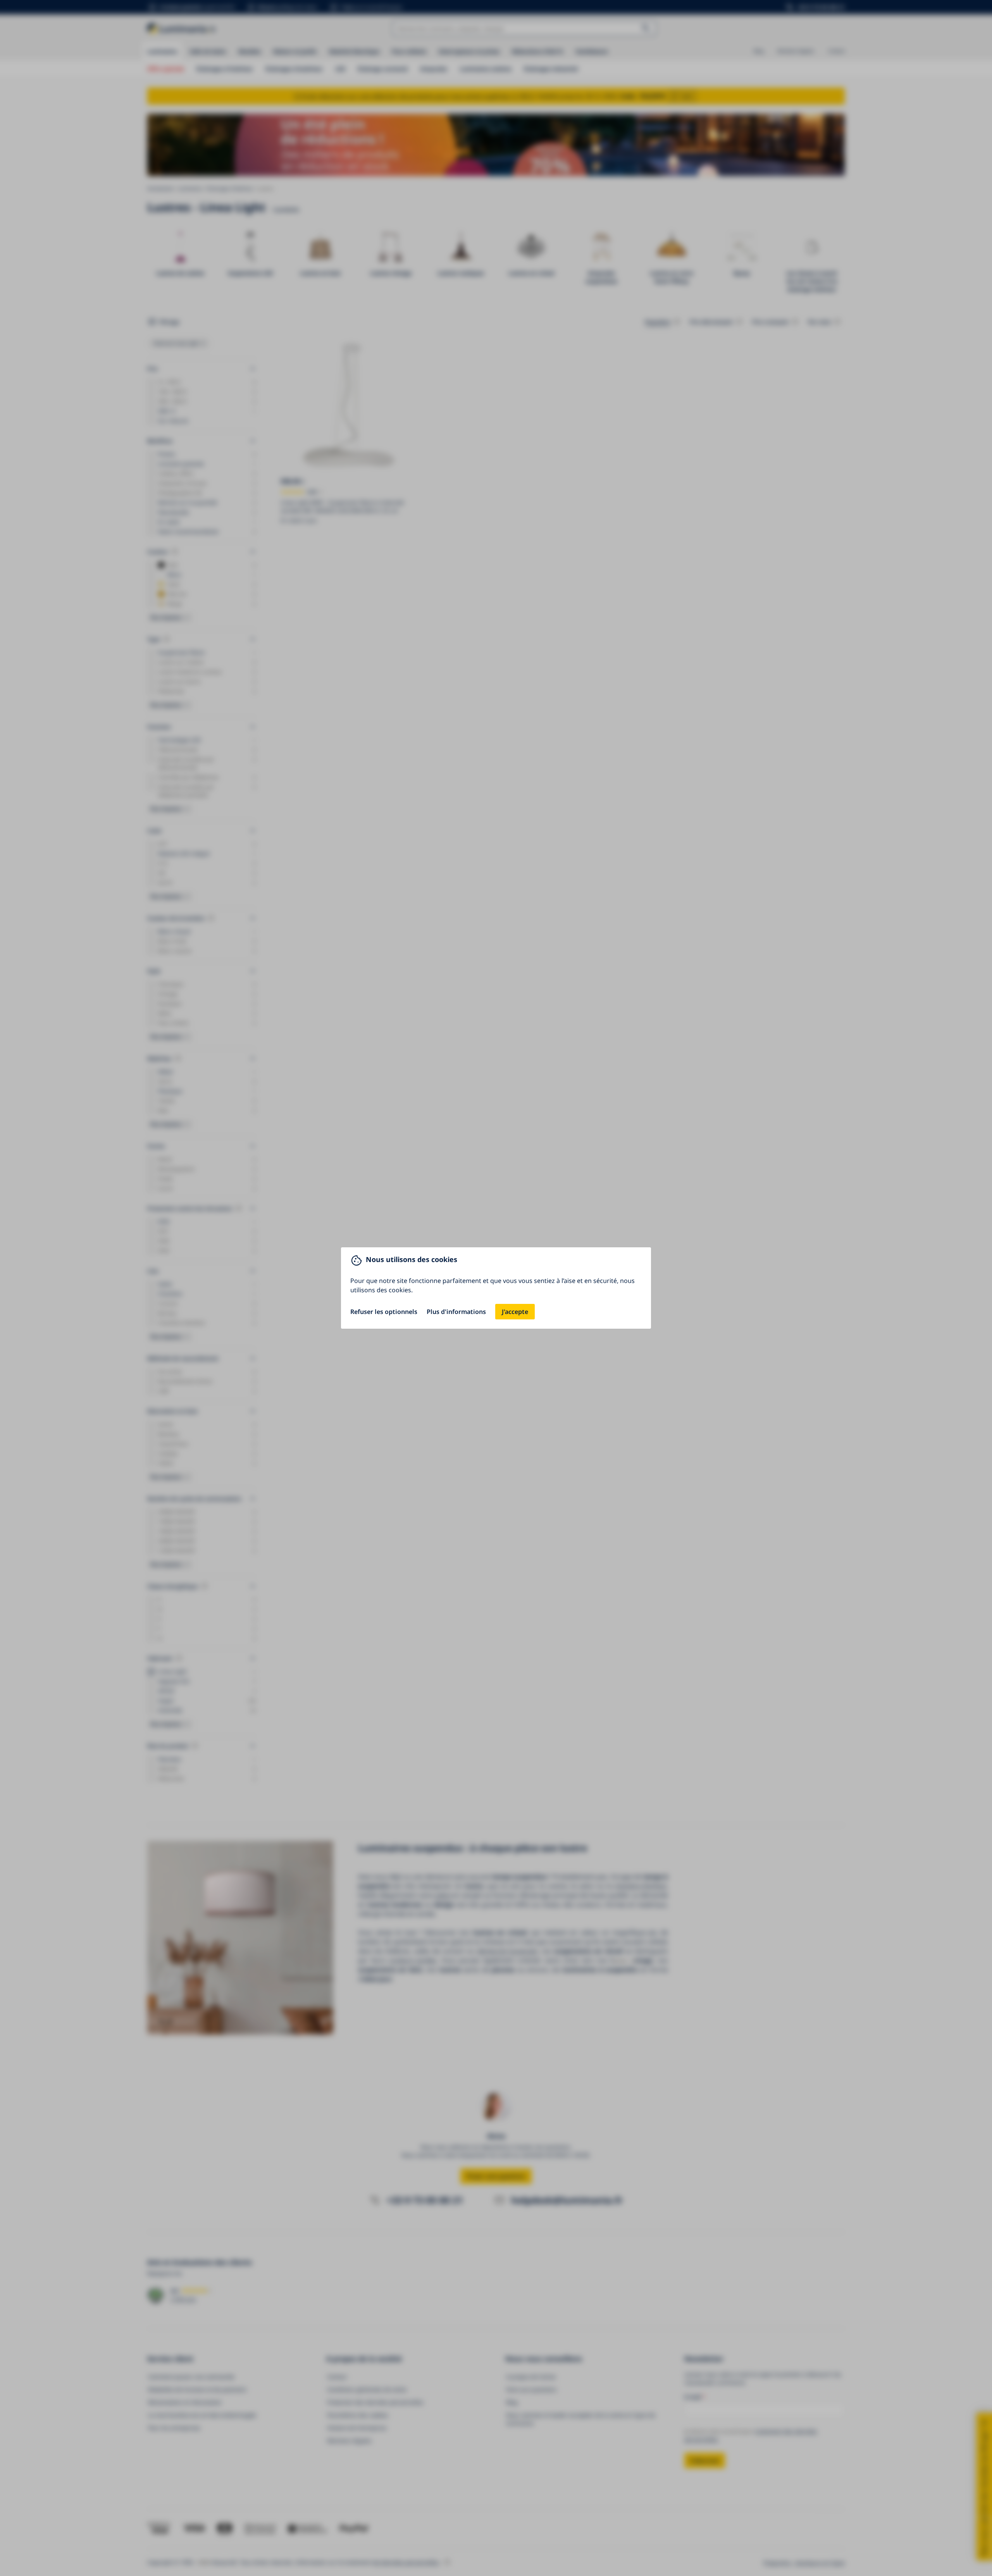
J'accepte (515, 1312)
